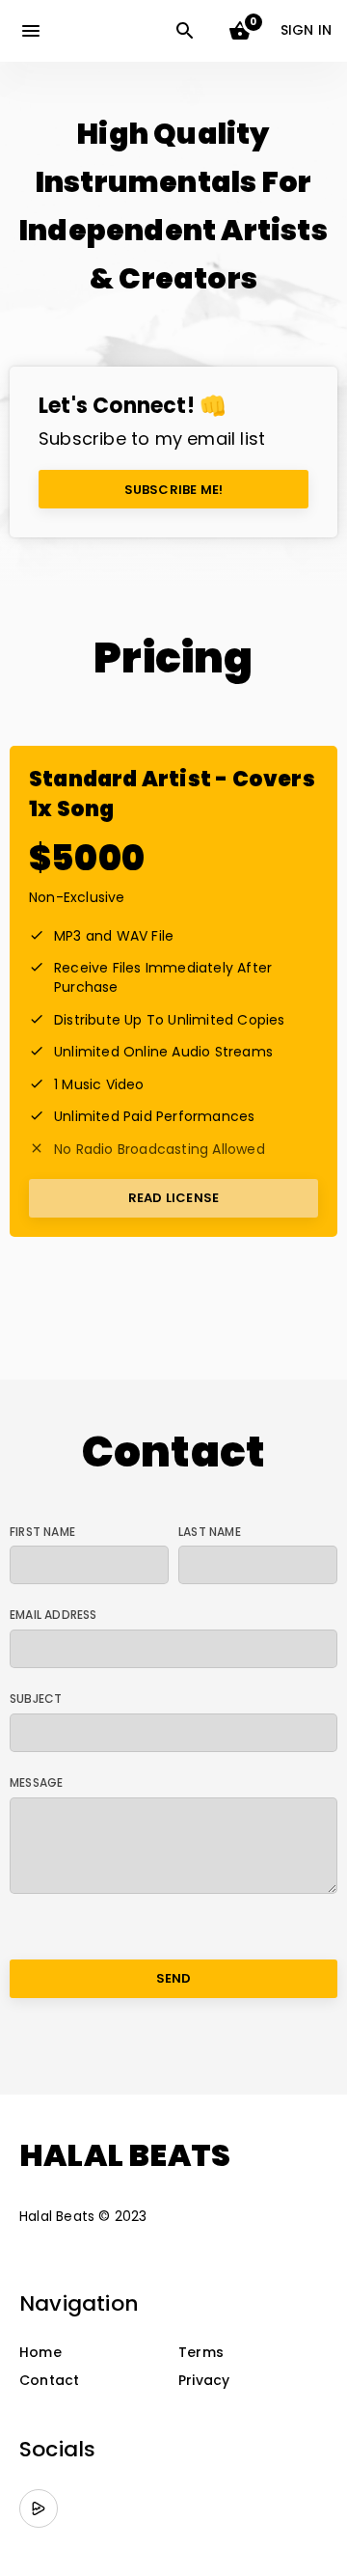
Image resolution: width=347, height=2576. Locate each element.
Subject (36, 1699)
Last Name (210, 1532)
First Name (42, 1532)
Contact (49, 2381)
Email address (53, 1615)
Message (36, 1783)
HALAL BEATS (125, 2155)
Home (40, 2353)
